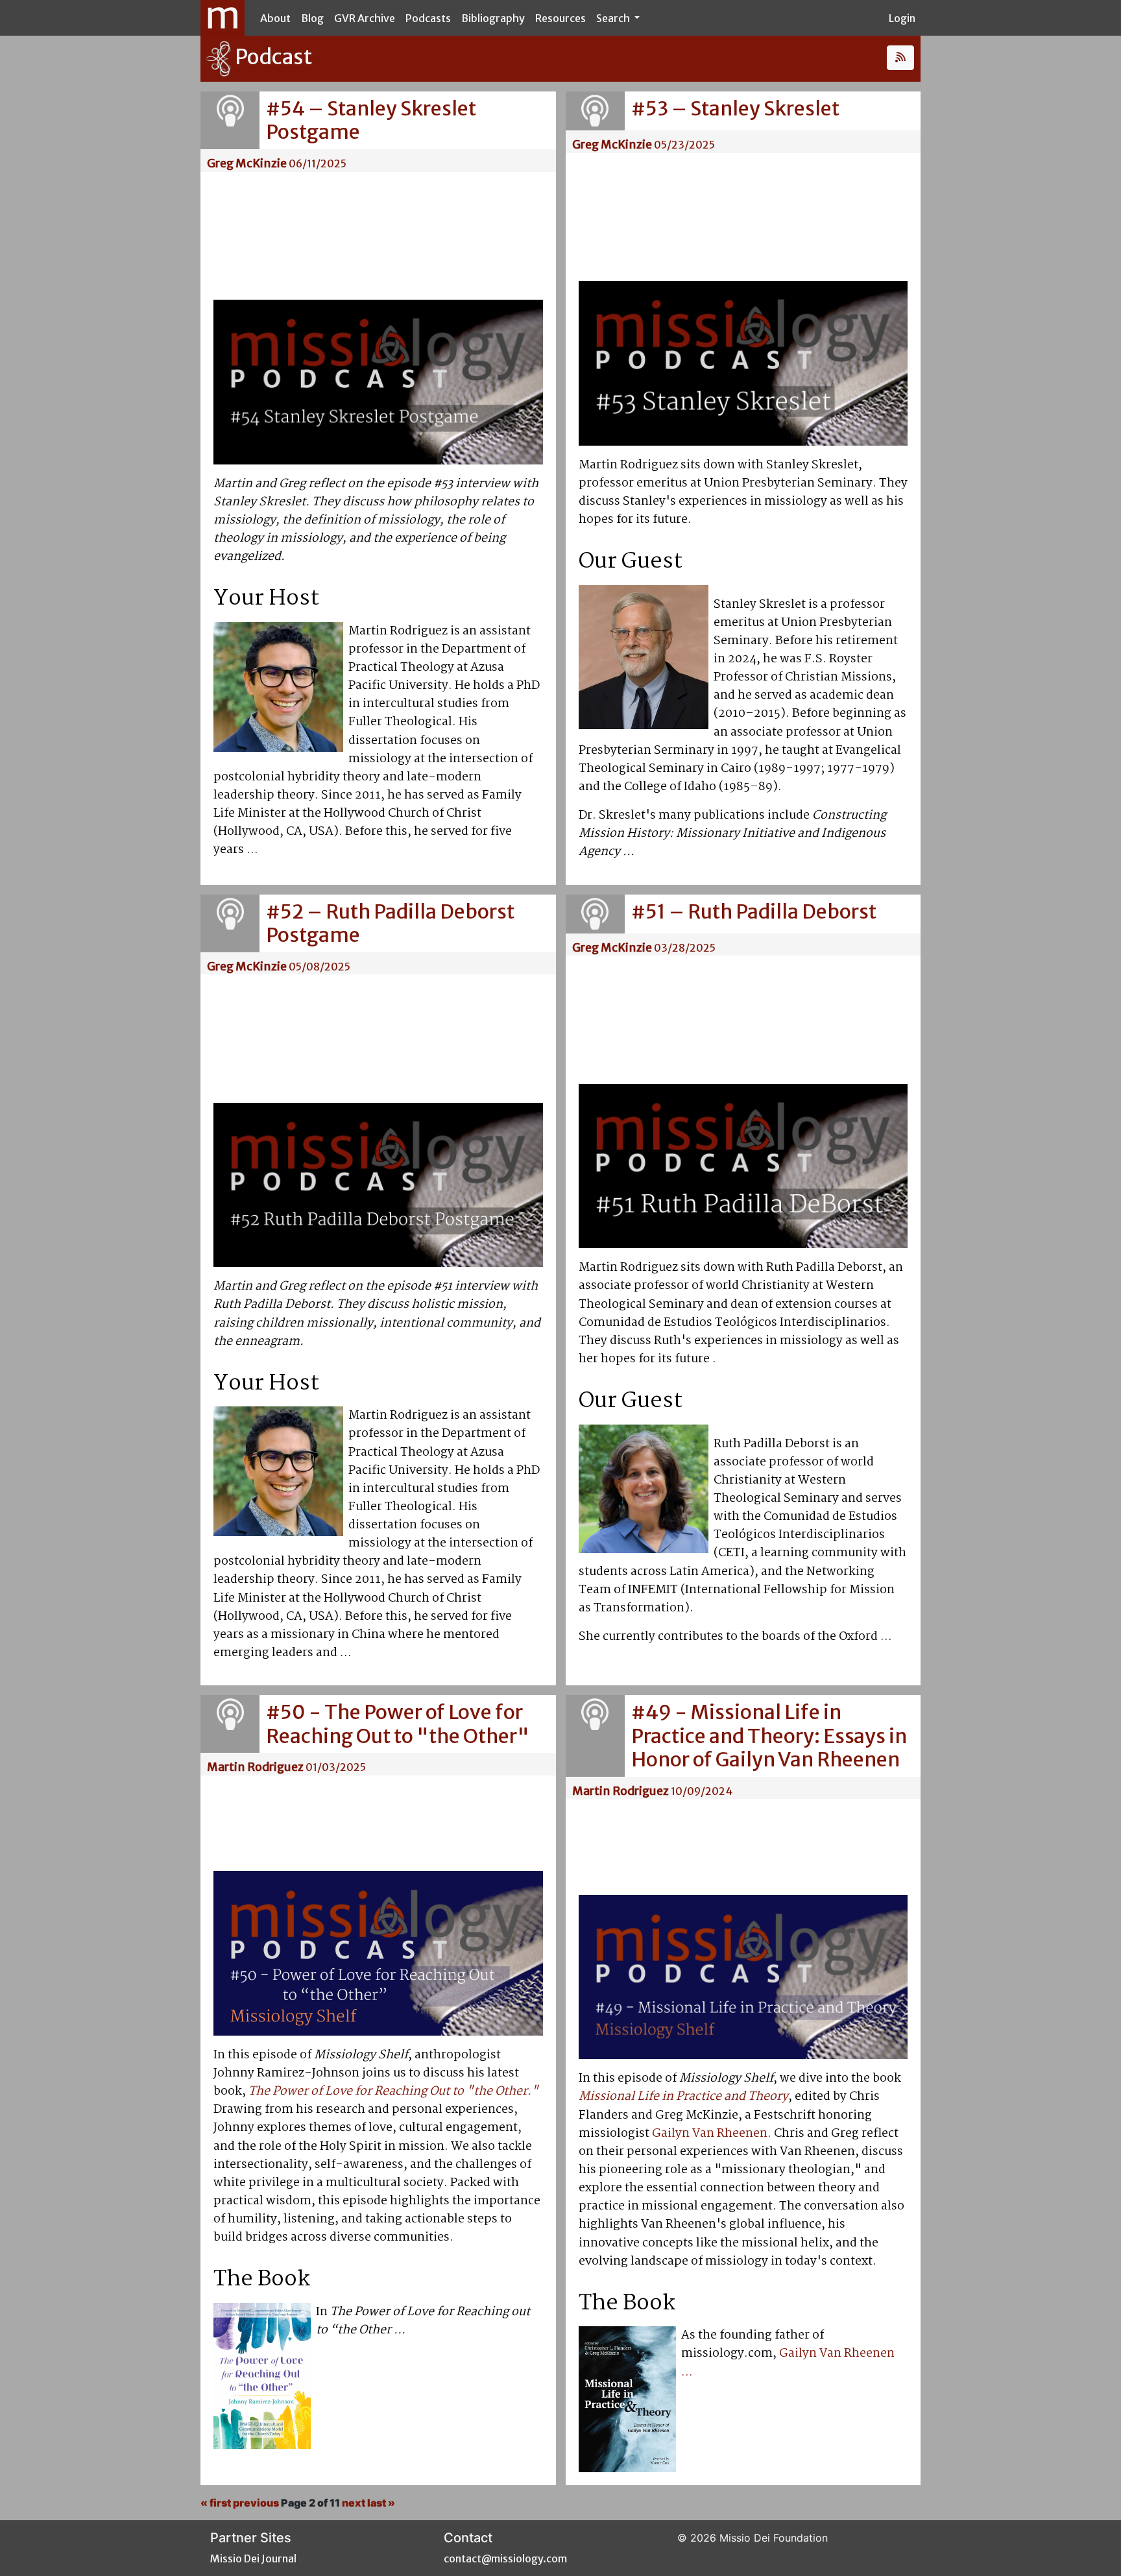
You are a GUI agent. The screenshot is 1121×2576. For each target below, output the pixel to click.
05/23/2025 (684, 145)
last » (381, 2503)
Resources (560, 18)
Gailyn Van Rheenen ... (788, 2363)
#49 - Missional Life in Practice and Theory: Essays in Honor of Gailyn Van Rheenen (769, 1736)
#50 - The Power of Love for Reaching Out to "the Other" (398, 1724)
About (275, 18)
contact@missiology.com (505, 2558)
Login (902, 18)
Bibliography (493, 18)
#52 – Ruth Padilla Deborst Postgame (390, 923)
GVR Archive (365, 18)
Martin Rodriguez (255, 1767)
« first (216, 2503)
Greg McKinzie (247, 163)
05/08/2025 (319, 967)
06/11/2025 (318, 163)
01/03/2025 (336, 1767)
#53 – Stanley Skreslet (735, 108)
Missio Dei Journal (253, 2558)
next (354, 2503)
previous (256, 2503)
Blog (312, 18)
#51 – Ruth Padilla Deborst (754, 911)
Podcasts (428, 18)
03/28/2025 (685, 948)
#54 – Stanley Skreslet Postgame (371, 120)
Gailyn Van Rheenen (710, 2134)
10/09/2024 (702, 1791)
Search (614, 18)
